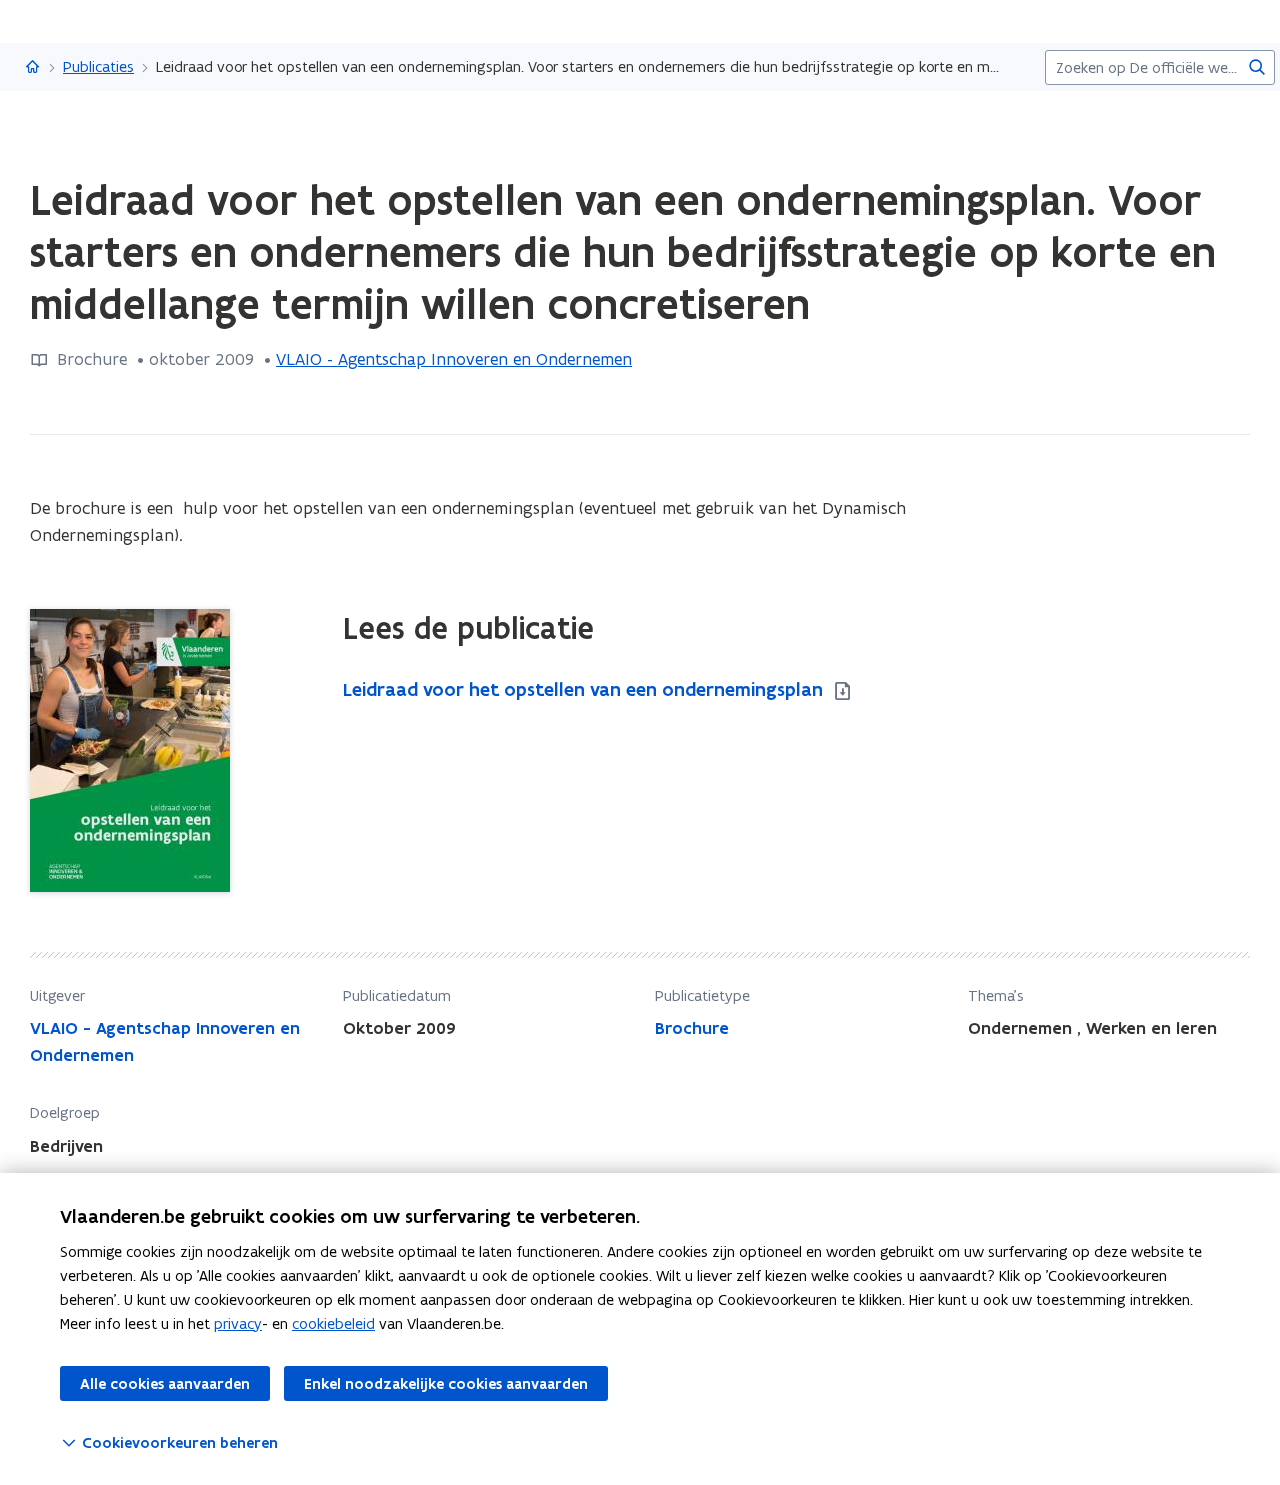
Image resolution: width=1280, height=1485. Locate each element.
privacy (238, 1323)
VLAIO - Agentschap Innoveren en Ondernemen (454, 359)
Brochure (692, 1028)
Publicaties (98, 66)
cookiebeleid (333, 1323)
